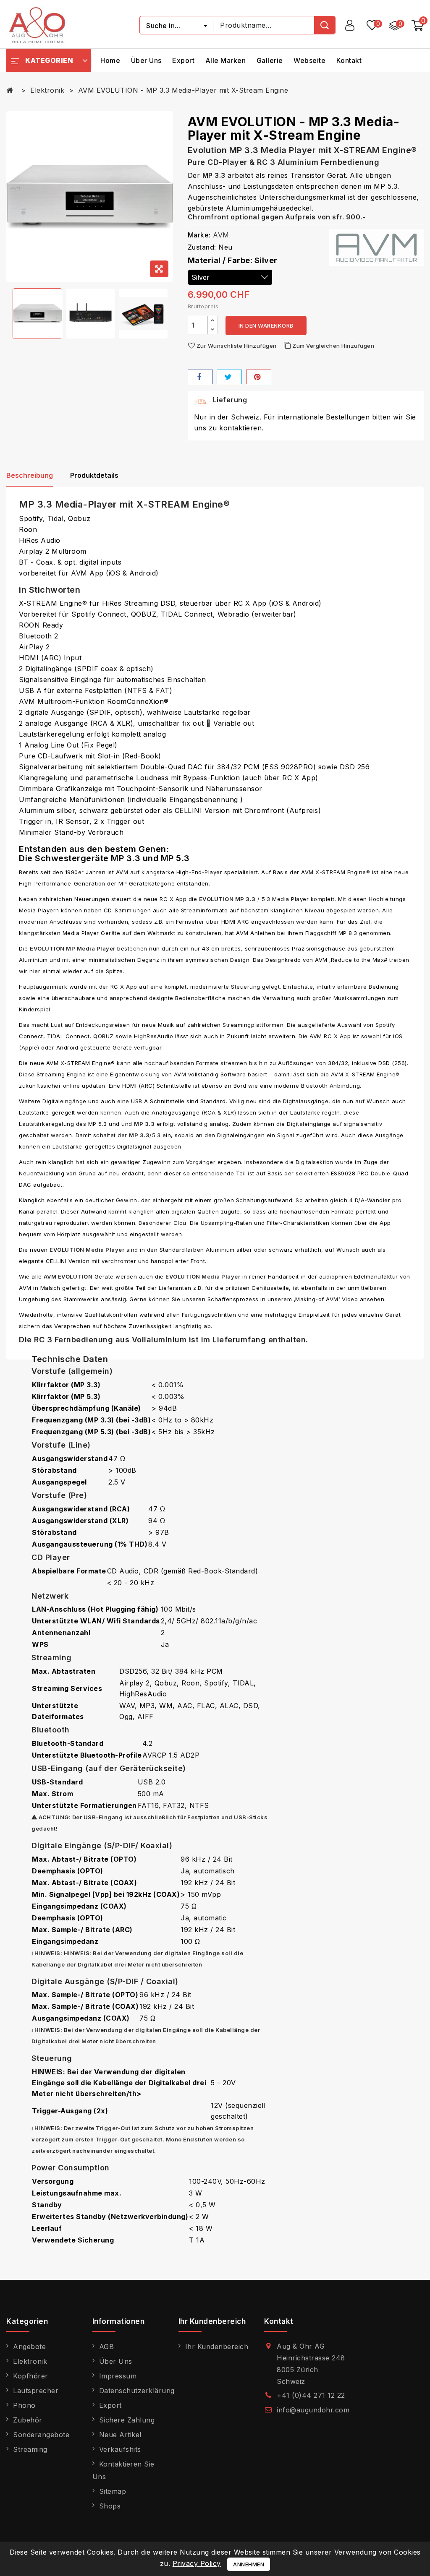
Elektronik (30, 2361)
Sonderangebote (41, 2435)
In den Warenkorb (266, 326)
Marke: (199, 235)
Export (183, 60)
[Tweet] (229, 377)
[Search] (325, 25)
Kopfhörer (31, 2376)
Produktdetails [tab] (94, 475)
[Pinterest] (259, 377)
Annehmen (249, 2564)
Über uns (146, 60)
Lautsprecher (36, 2391)
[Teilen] (200, 377)
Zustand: (202, 247)
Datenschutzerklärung (137, 2391)
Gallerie (270, 60)
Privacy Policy (197, 2563)
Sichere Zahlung (127, 2420)
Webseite (309, 60)
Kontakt (349, 60)
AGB (107, 2347)
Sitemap (113, 2491)
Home (110, 60)
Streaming (30, 2449)
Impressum (118, 2376)
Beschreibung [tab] (30, 475)
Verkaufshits (120, 2449)
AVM (221, 235)
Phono (24, 2405)
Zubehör (28, 2420)
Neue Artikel (120, 2435)
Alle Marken (226, 60)
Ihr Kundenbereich (217, 2347)
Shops (110, 2506)
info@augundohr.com (313, 2410)
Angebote (29, 2347)
